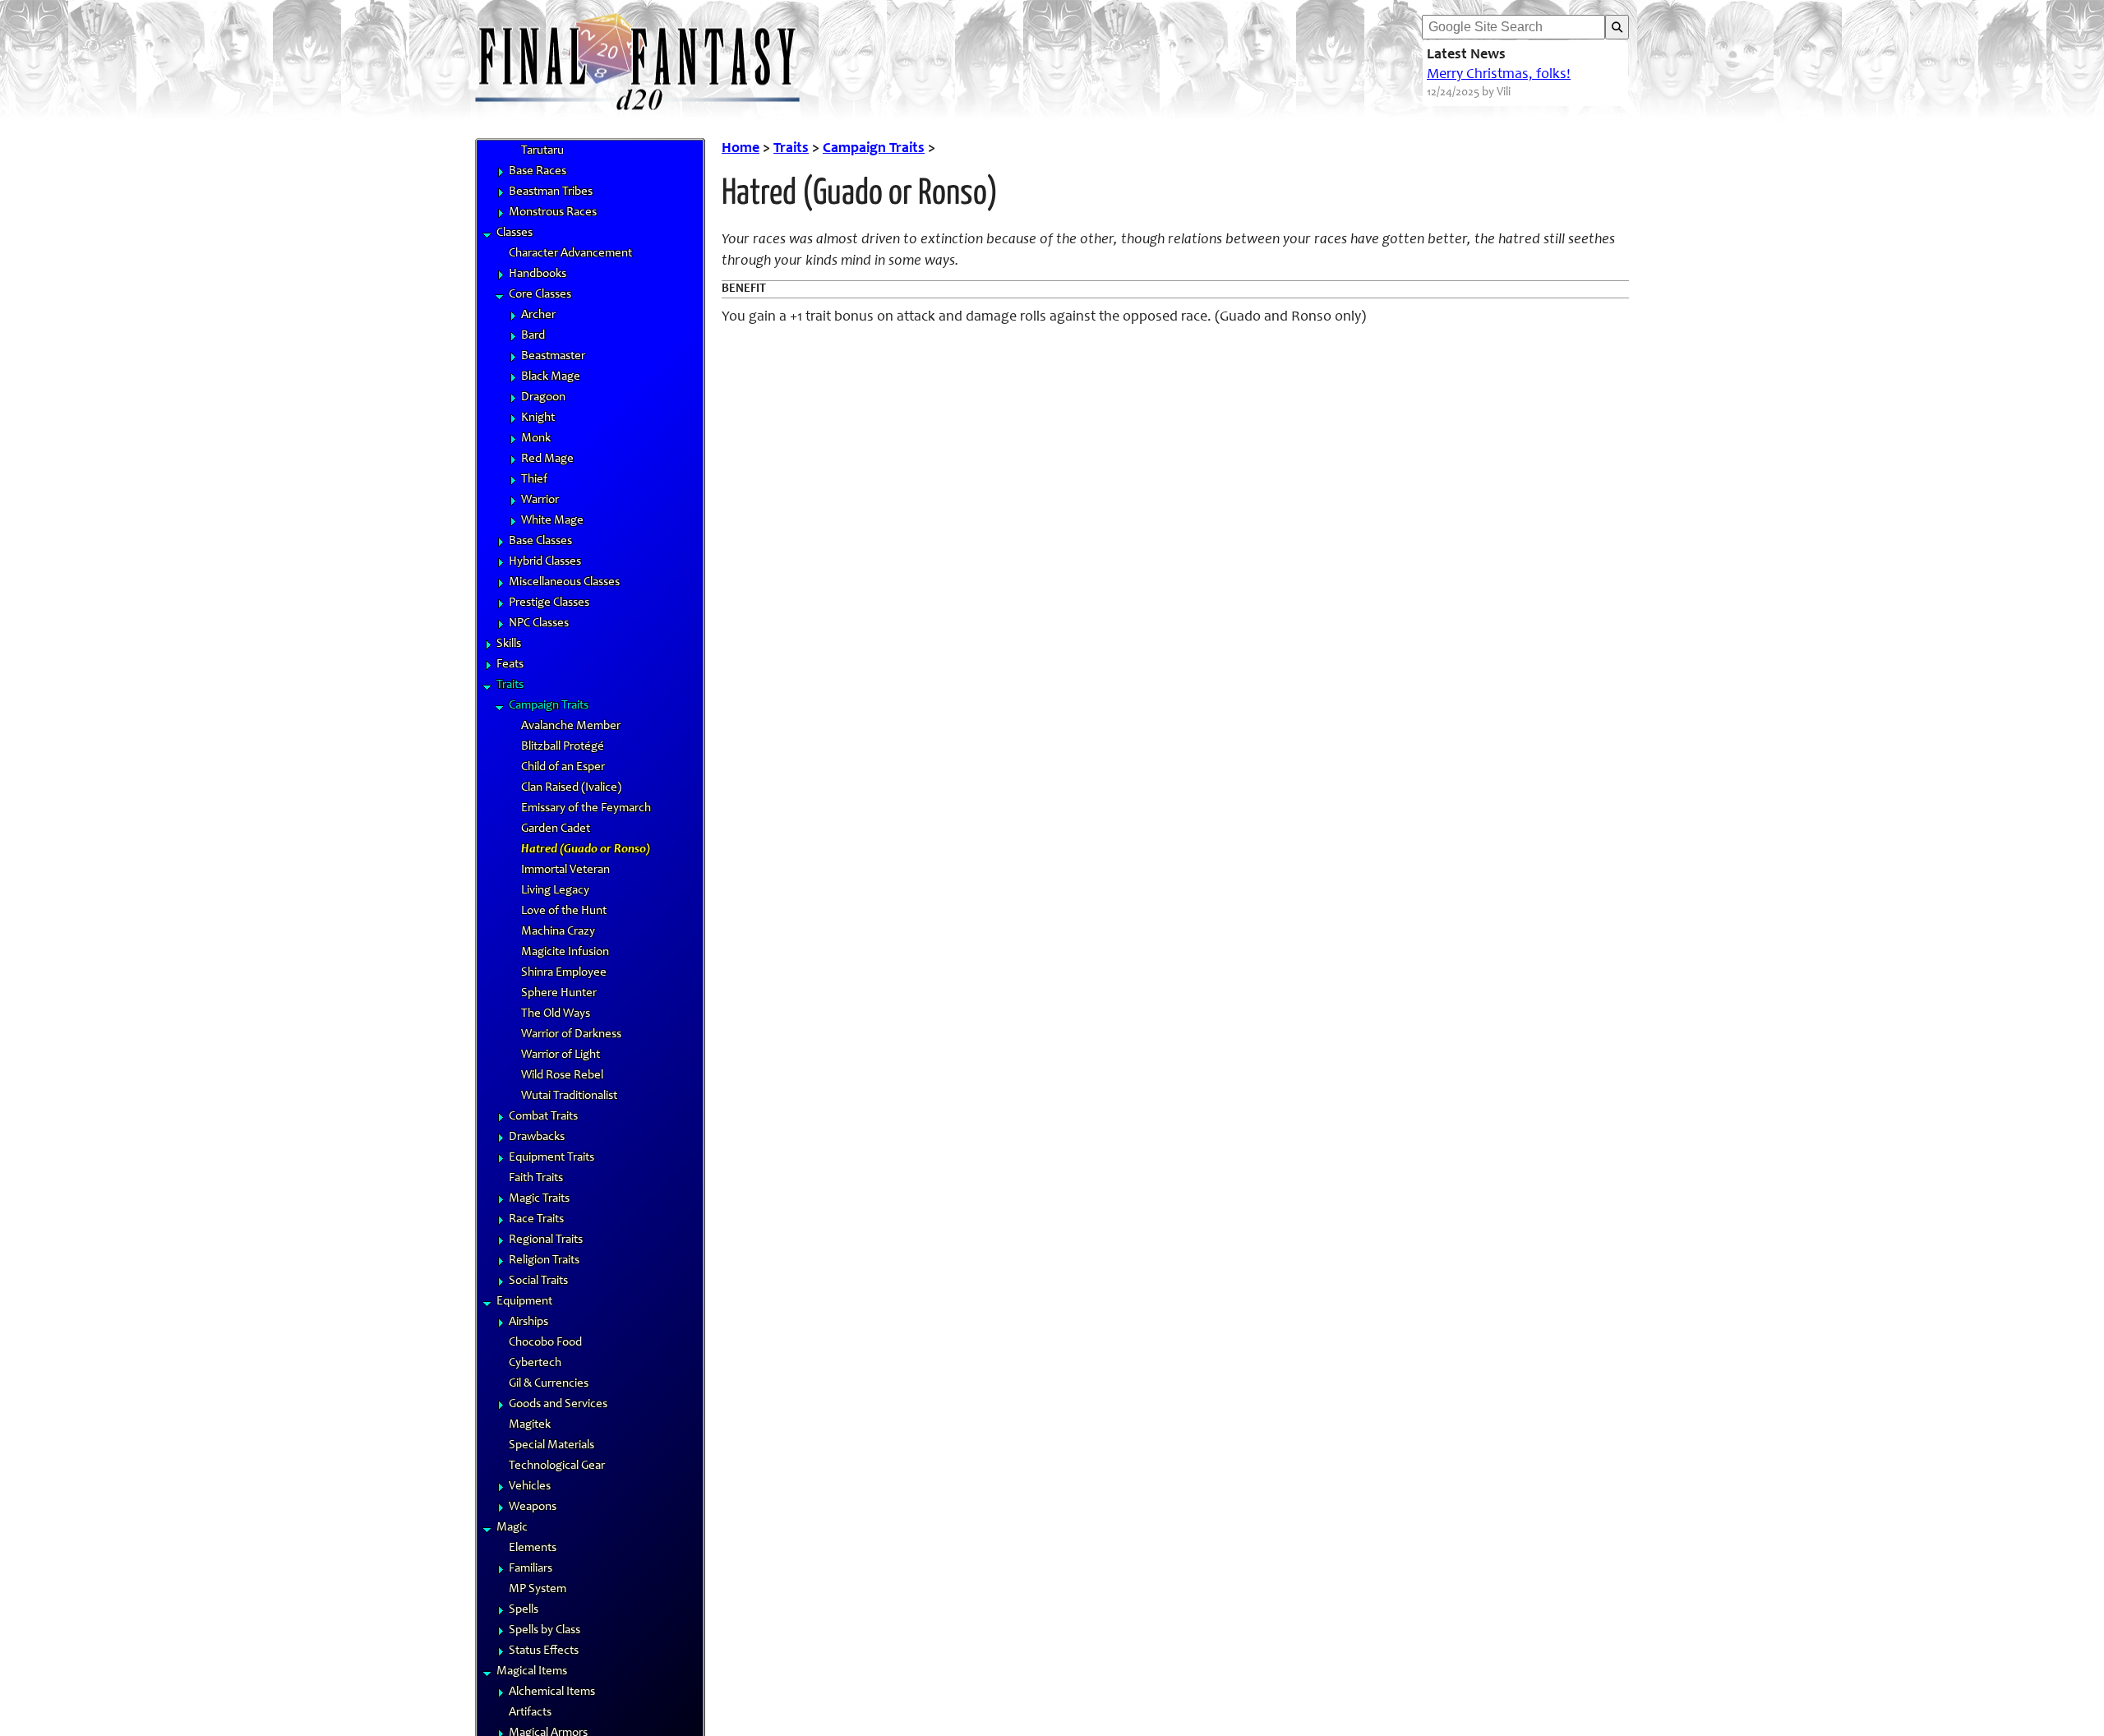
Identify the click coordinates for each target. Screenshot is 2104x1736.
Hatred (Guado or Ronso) (586, 850)
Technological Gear (557, 1466)
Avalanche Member (571, 726)
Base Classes (540, 541)
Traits (510, 685)
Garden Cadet (556, 829)
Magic (512, 1528)
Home (741, 149)
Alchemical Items (552, 1692)
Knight (538, 418)
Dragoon (543, 397)
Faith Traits (536, 1178)
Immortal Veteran (565, 870)
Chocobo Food (545, 1343)
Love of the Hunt (564, 911)
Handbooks (538, 274)
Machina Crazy (558, 932)
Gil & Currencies (549, 1384)
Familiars (531, 1569)
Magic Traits (539, 1199)
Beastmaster (553, 356)
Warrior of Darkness (571, 1034)
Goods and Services (558, 1404)
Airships (528, 1322)
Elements (533, 1548)
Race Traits (536, 1219)
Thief (534, 480)
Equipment (524, 1302)
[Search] (1617, 27)
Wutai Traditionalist (569, 1096)
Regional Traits (546, 1240)
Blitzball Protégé (563, 747)
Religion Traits (544, 1260)
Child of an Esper (563, 767)
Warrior (540, 500)
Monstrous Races (553, 212)
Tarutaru (542, 151)
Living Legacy (555, 891)
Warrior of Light (561, 1055)
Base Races (538, 171)
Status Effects (544, 1651)
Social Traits (538, 1281)
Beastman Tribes (551, 192)
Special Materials (551, 1445)
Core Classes (540, 295)
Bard (533, 336)
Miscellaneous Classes (564, 582)
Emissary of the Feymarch (586, 808)
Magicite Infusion (565, 952)
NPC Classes (539, 623)
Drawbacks (537, 1137)
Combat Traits (543, 1117)
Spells (524, 1610)
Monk (536, 439)
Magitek (530, 1425)
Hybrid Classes (545, 562)
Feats (510, 665)
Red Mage (547, 459)
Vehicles (530, 1487)
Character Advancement (570, 254)
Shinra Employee (564, 973)
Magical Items (532, 1671)
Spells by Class (544, 1630)
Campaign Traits (549, 706)
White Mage (552, 521)
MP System (538, 1589)
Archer (538, 315)
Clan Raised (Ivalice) (571, 788)
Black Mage (551, 377)
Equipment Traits (551, 1158)
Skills (509, 644)
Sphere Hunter (559, 993)
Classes (514, 233)
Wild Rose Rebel (562, 1076)
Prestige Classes (549, 603)
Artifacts (530, 1713)
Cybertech (535, 1363)
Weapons (533, 1507)
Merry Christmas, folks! (1499, 75)
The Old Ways (556, 1014)
